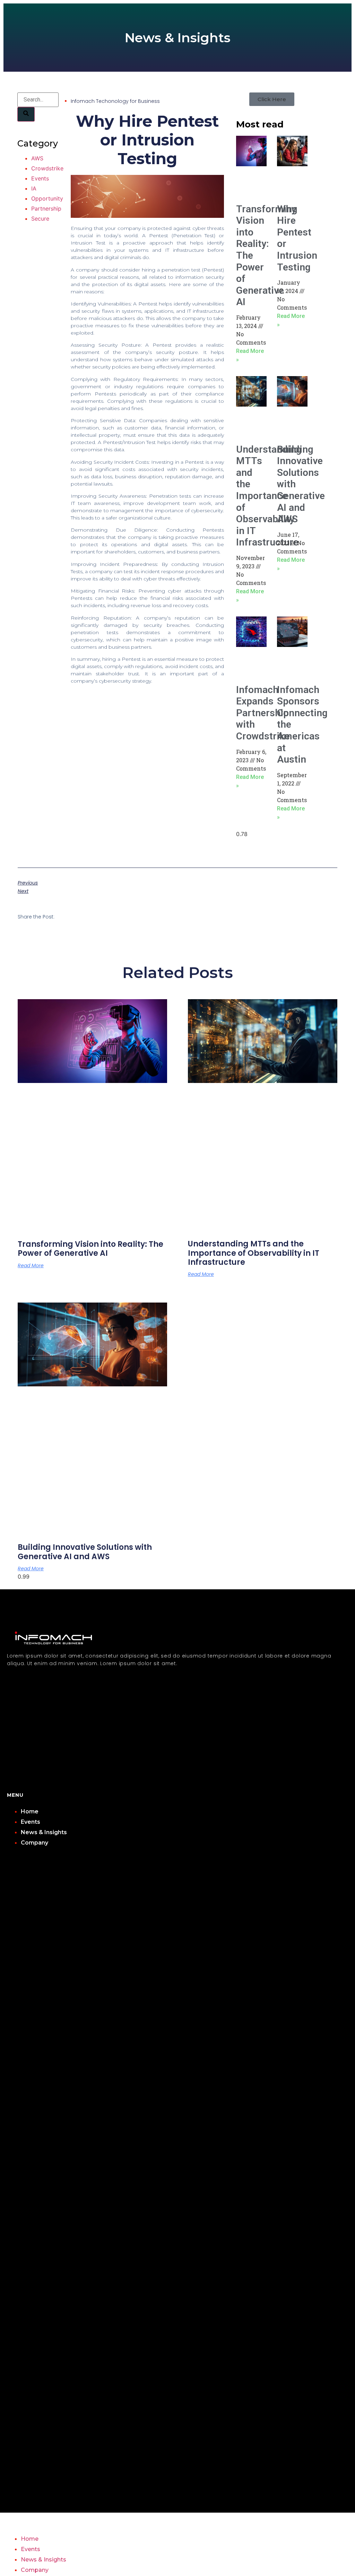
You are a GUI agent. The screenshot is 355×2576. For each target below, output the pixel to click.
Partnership (46, 208)
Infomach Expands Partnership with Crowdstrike (263, 713)
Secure (40, 219)
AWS (37, 158)
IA (34, 188)
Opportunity (47, 198)
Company (34, 1843)
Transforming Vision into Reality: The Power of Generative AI (90, 1249)
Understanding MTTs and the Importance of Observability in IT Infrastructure (269, 496)
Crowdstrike (47, 168)
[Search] (26, 114)
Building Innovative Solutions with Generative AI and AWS (85, 1552)
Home (30, 1811)
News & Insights (44, 1832)
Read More (31, 1265)
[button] (177, 2190)
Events (40, 178)
